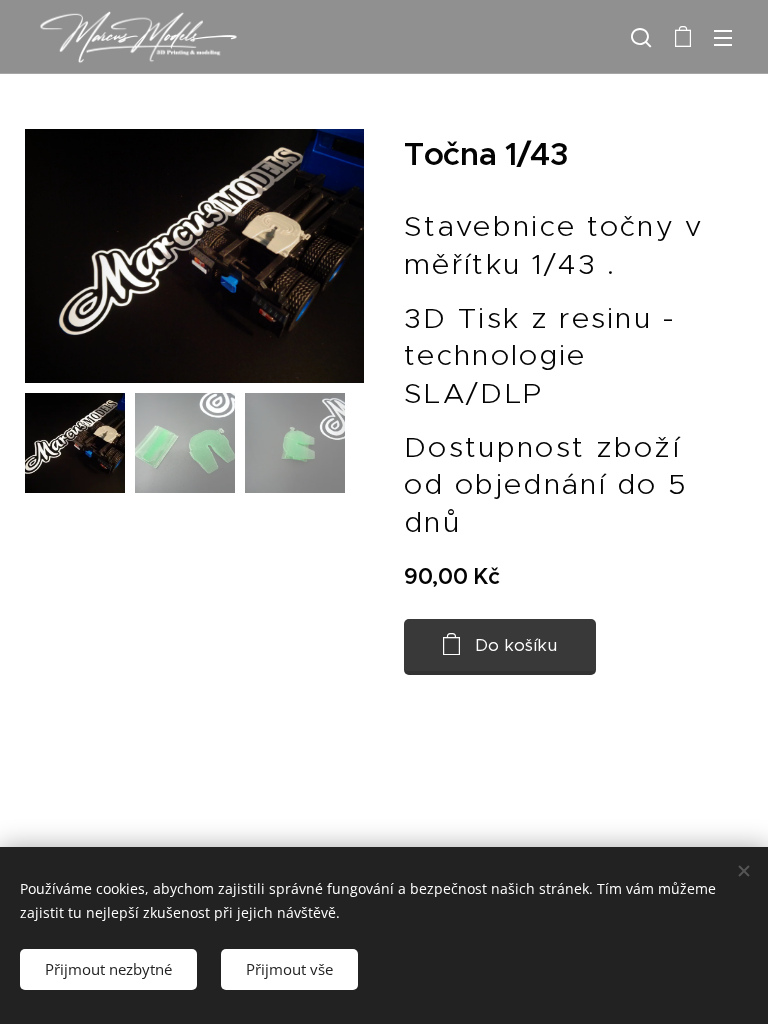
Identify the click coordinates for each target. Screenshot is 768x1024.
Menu (723, 37)
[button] (641, 37)
